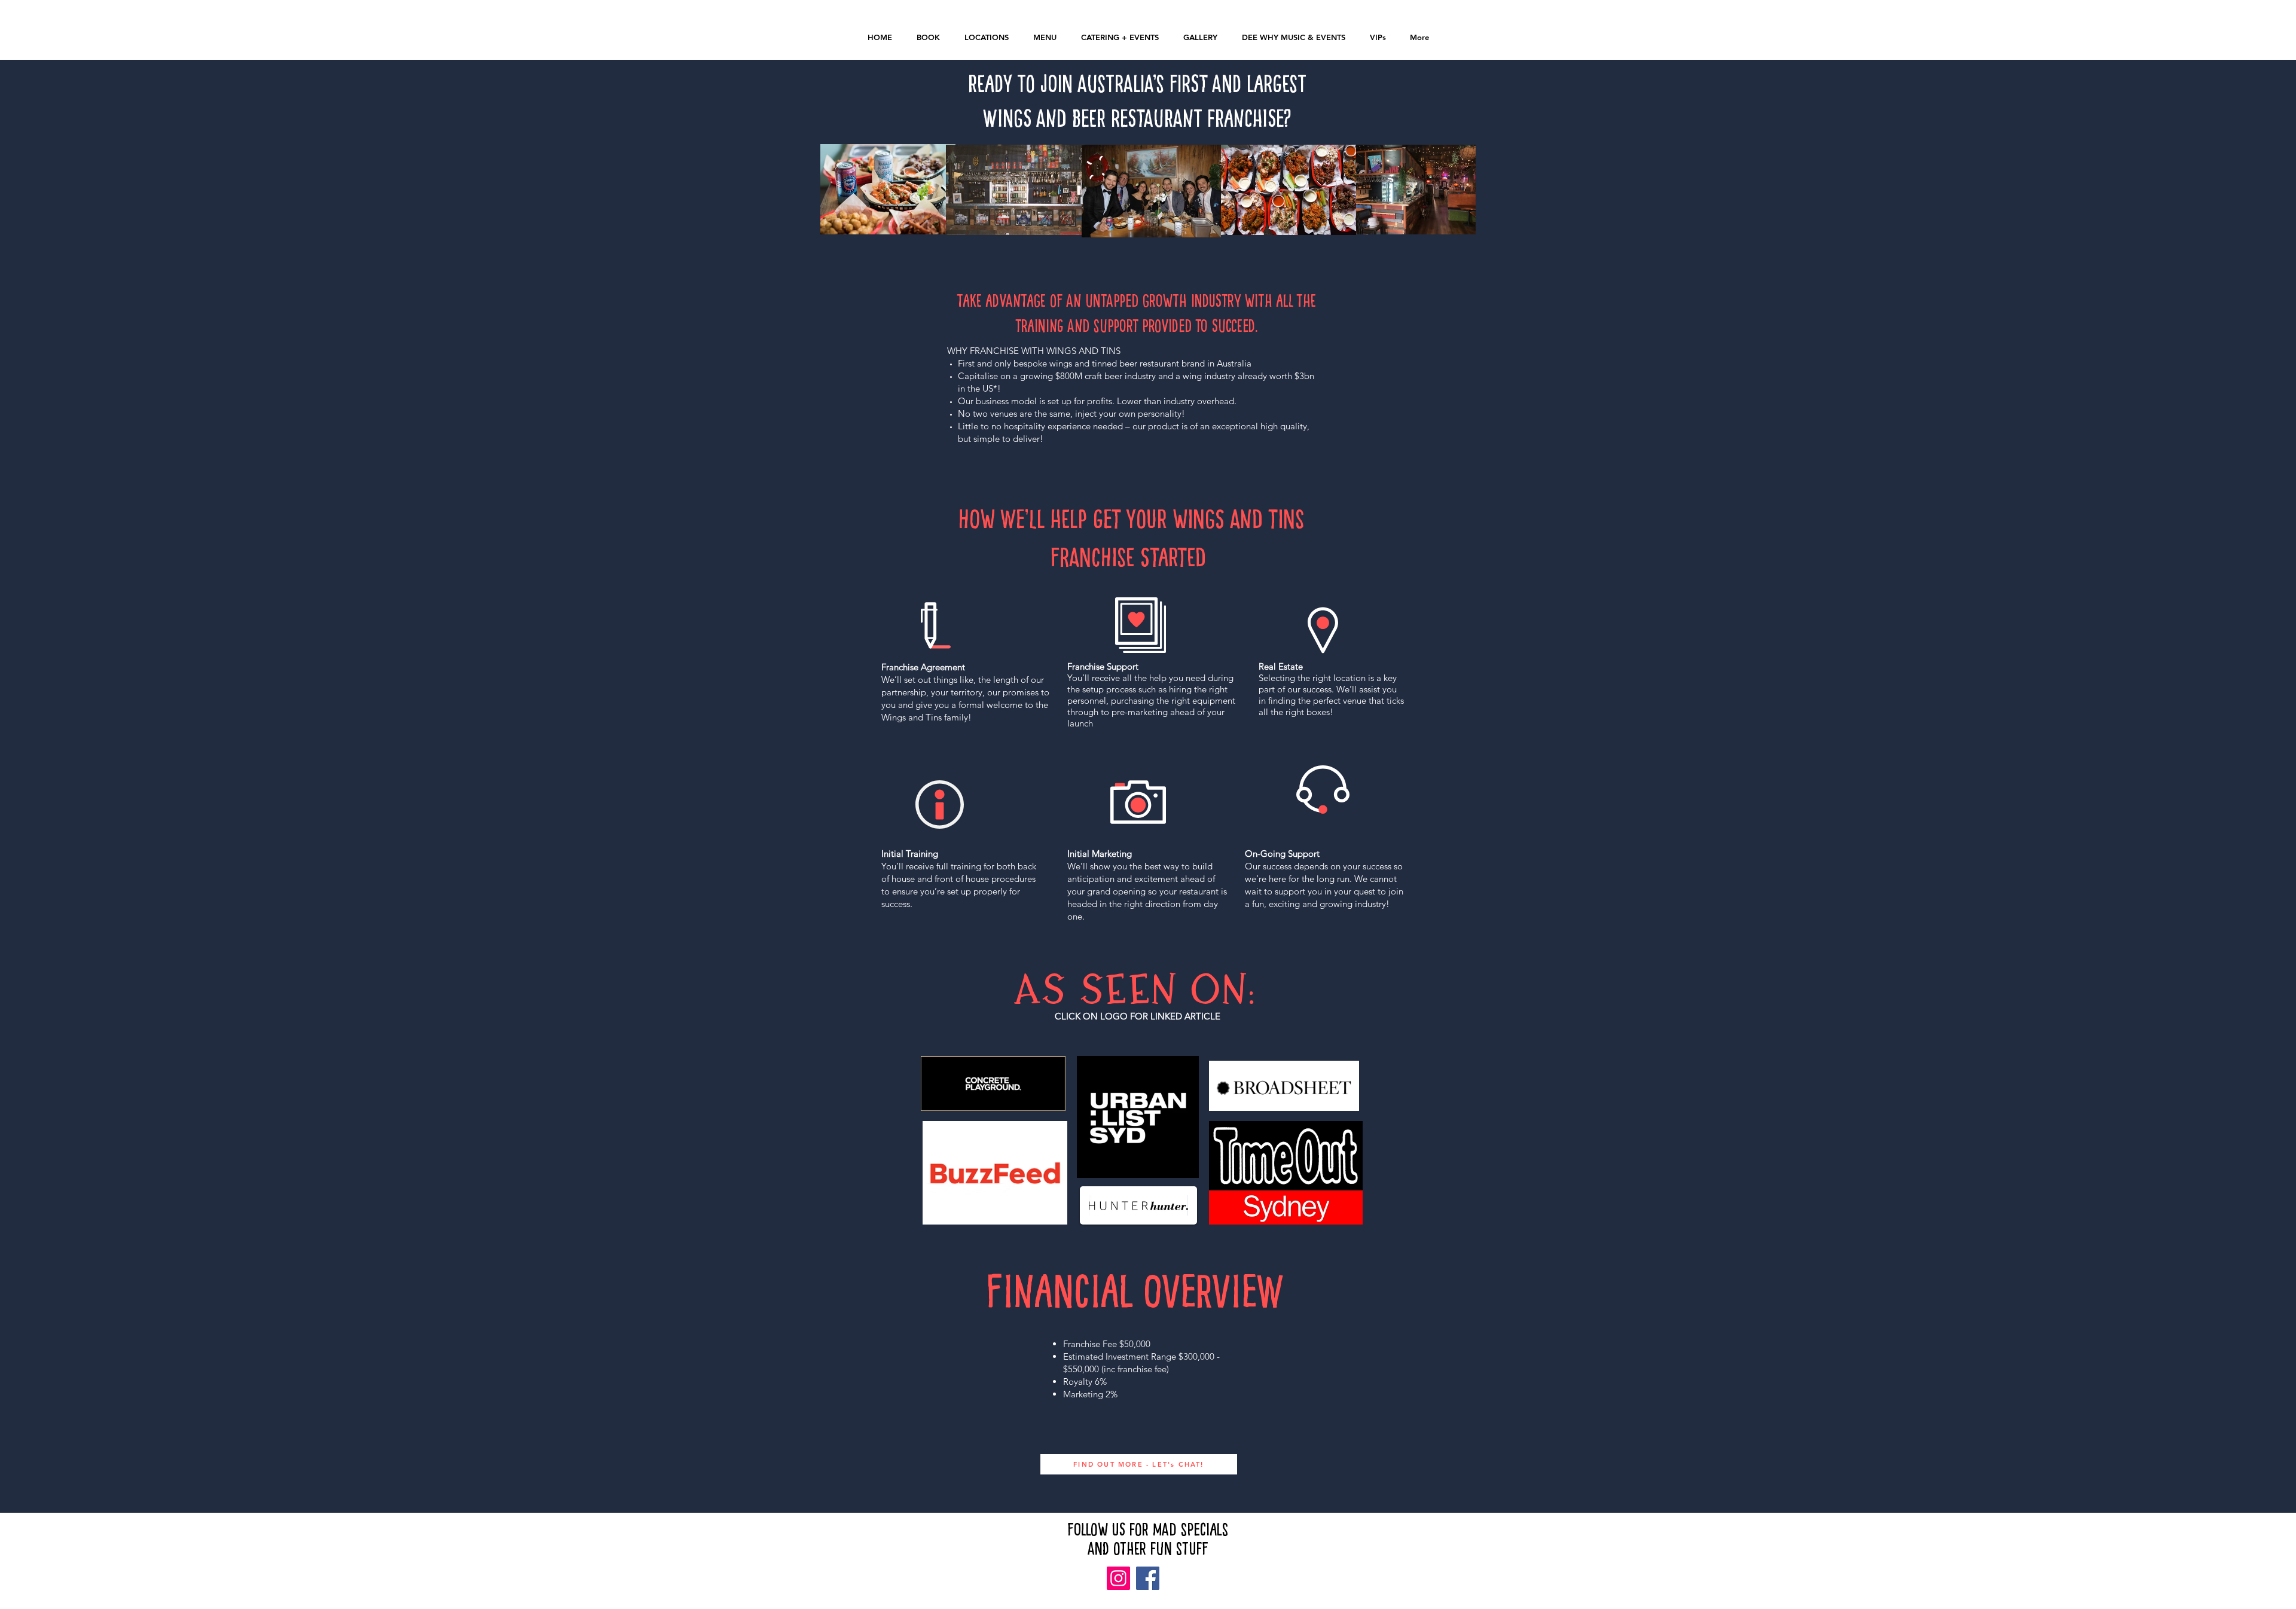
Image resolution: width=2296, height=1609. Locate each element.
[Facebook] (1148, 1578)
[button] (1293, 37)
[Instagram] (1118, 1578)
